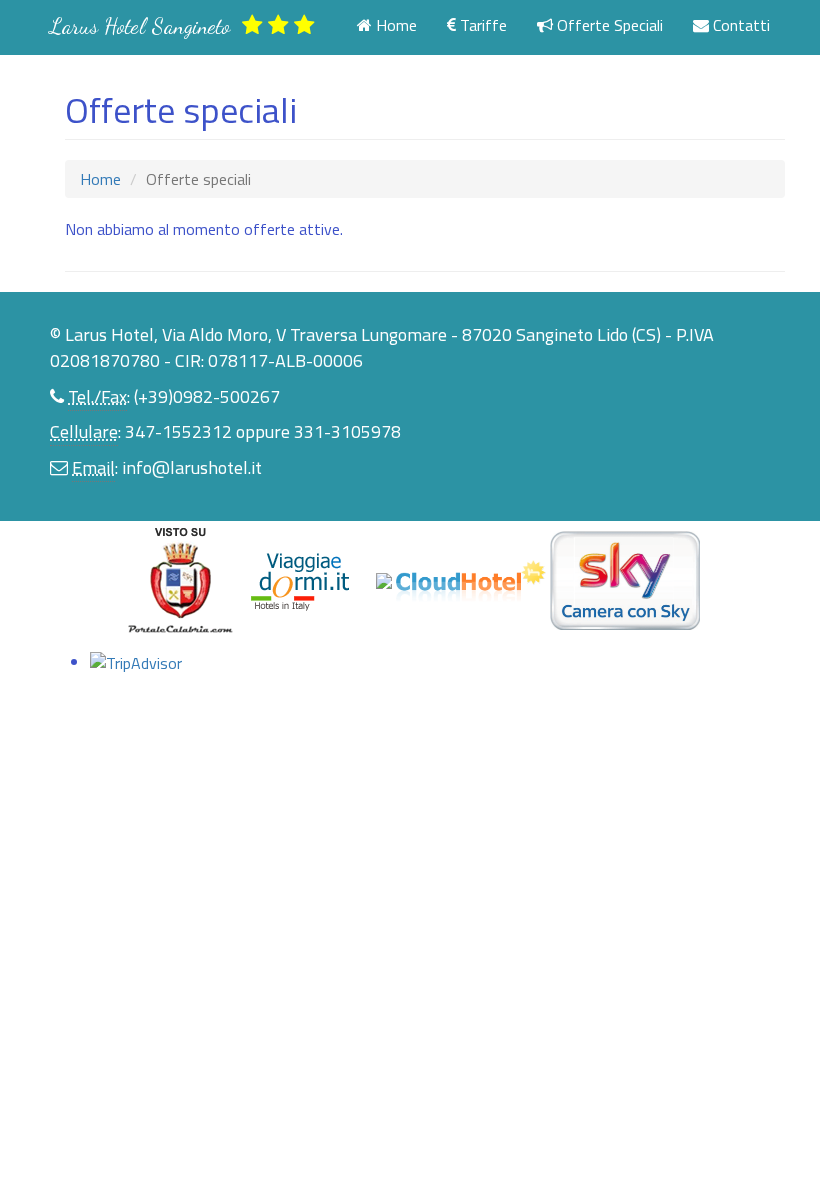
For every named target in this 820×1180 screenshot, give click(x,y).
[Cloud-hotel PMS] (473, 579)
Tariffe (481, 25)
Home (394, 25)
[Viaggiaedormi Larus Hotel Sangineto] (310, 579)
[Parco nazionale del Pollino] (386, 579)
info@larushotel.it (192, 467)
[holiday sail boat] (182, 579)
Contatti (739, 25)
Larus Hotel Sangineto (146, 26)
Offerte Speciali (608, 25)
